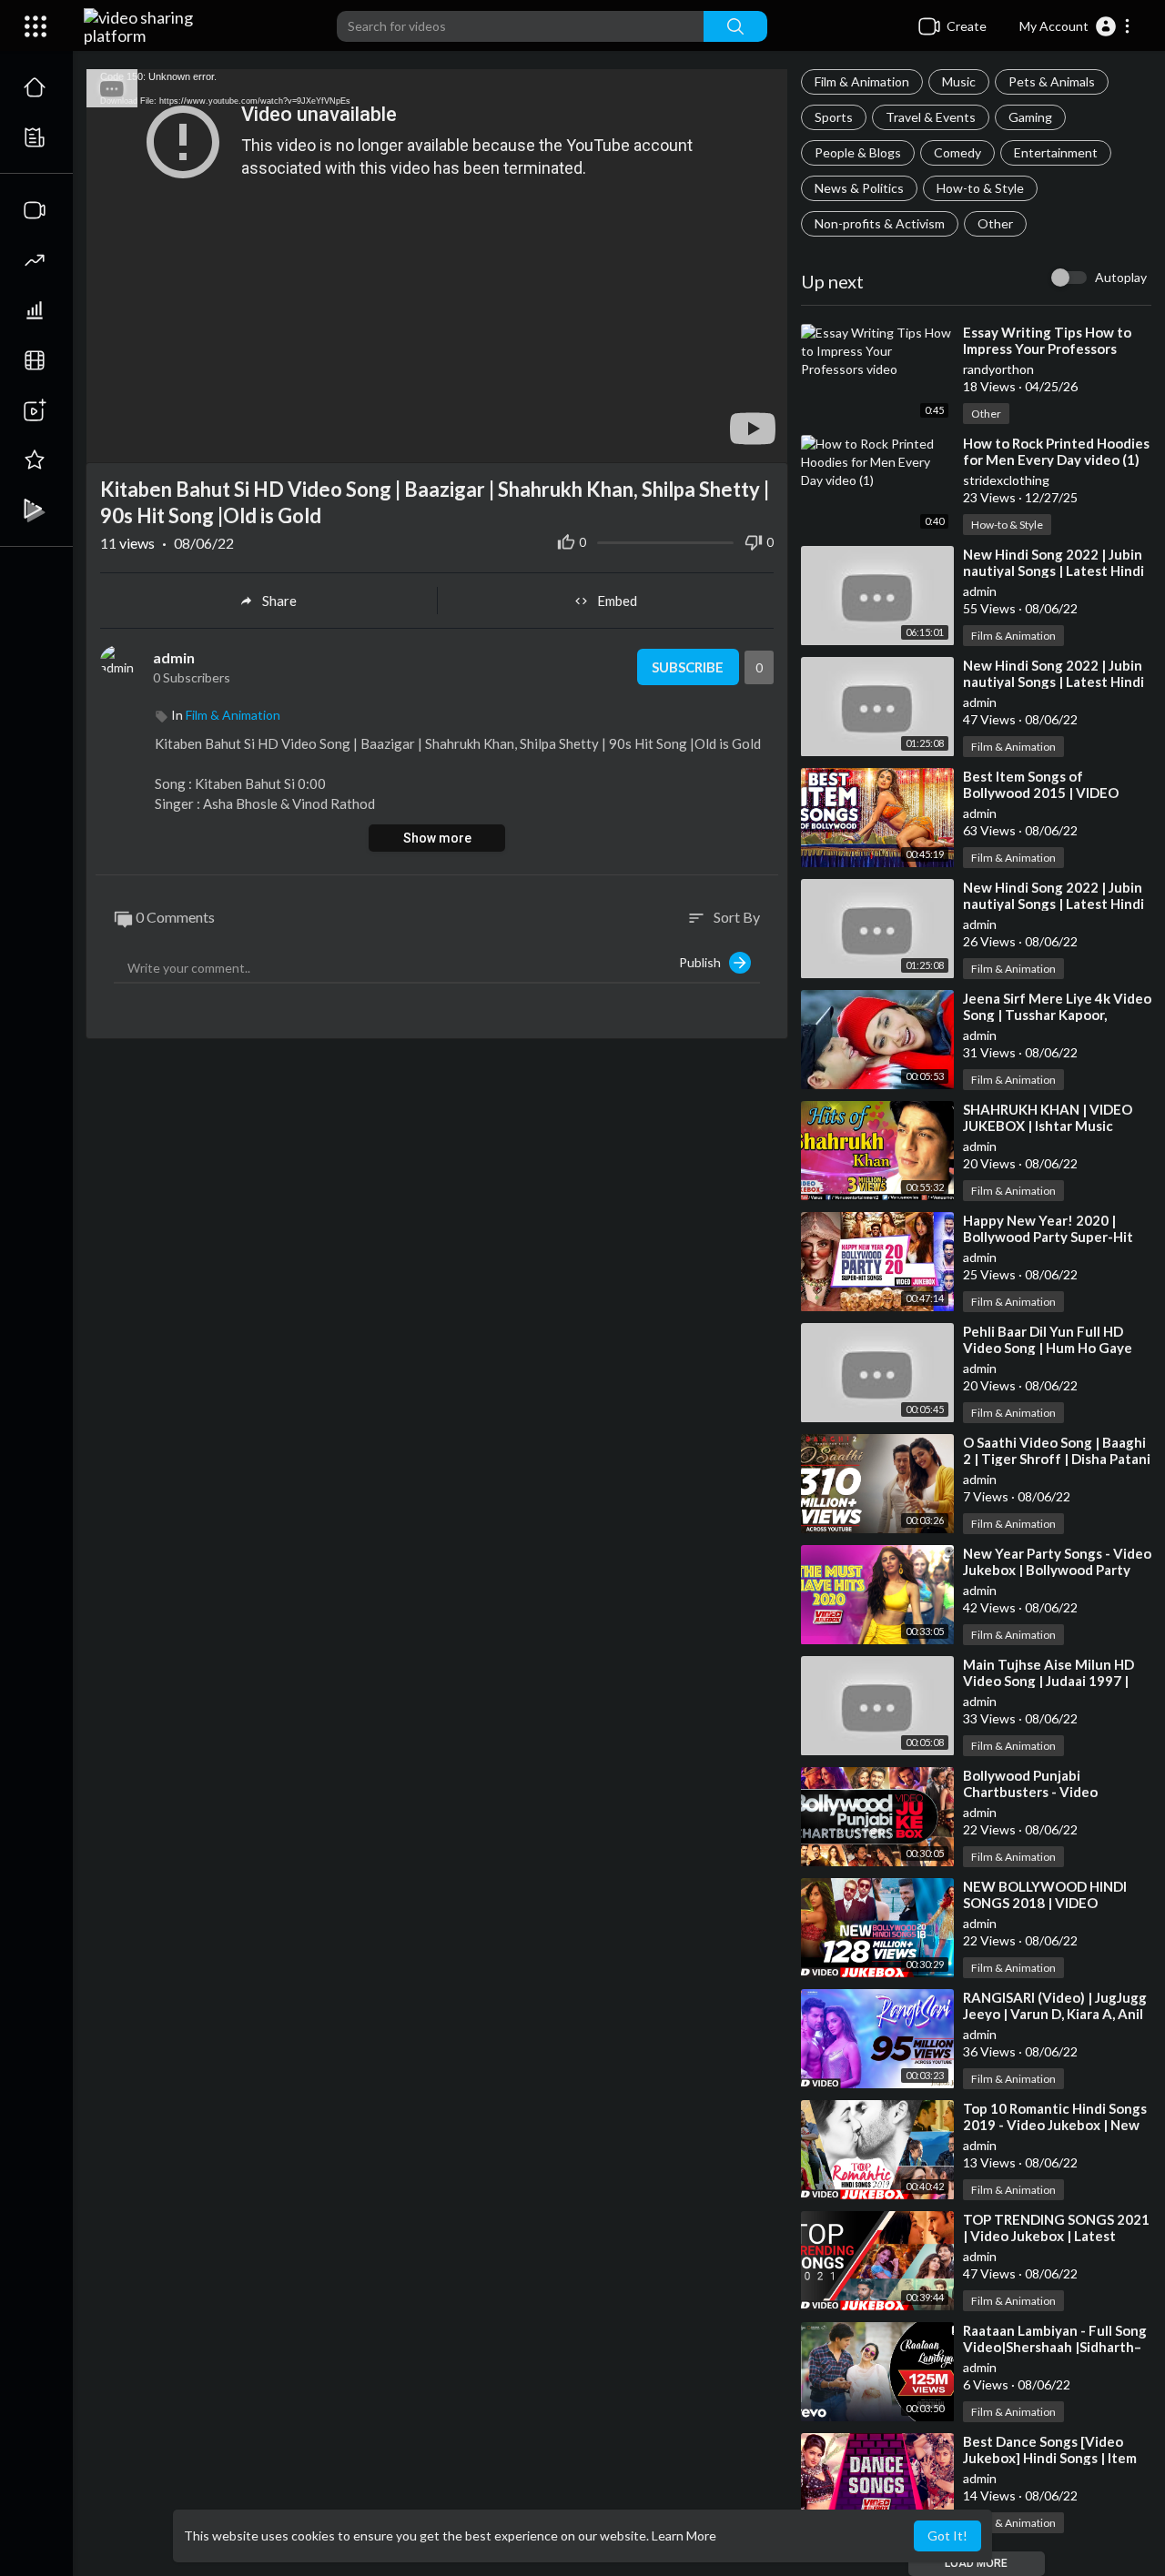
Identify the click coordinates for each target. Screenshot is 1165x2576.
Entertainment (1056, 152)
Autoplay (1121, 277)
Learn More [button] (684, 2536)
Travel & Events (931, 117)
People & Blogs (858, 152)
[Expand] (35, 26)
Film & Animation (862, 81)
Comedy (957, 152)
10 (700, 441)
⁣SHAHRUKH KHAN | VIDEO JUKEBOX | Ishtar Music (1048, 1117)
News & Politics (859, 188)
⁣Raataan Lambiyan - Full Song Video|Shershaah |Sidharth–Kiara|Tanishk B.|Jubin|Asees (1055, 2347)
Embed (617, 601)
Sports (834, 117)
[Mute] (731, 440)
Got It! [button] (947, 2536)
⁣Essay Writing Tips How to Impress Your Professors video (1047, 349)
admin (174, 657)
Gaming (1030, 117)
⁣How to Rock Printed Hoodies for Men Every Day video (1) (1056, 451)
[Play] (110, 440)
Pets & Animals (1052, 81)
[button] (1075, 26)
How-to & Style (980, 188)
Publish (704, 962)
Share (279, 601)
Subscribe (688, 667)
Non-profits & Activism (880, 223)
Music (959, 81)
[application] (437, 266)
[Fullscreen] (762, 440)
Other (995, 223)
